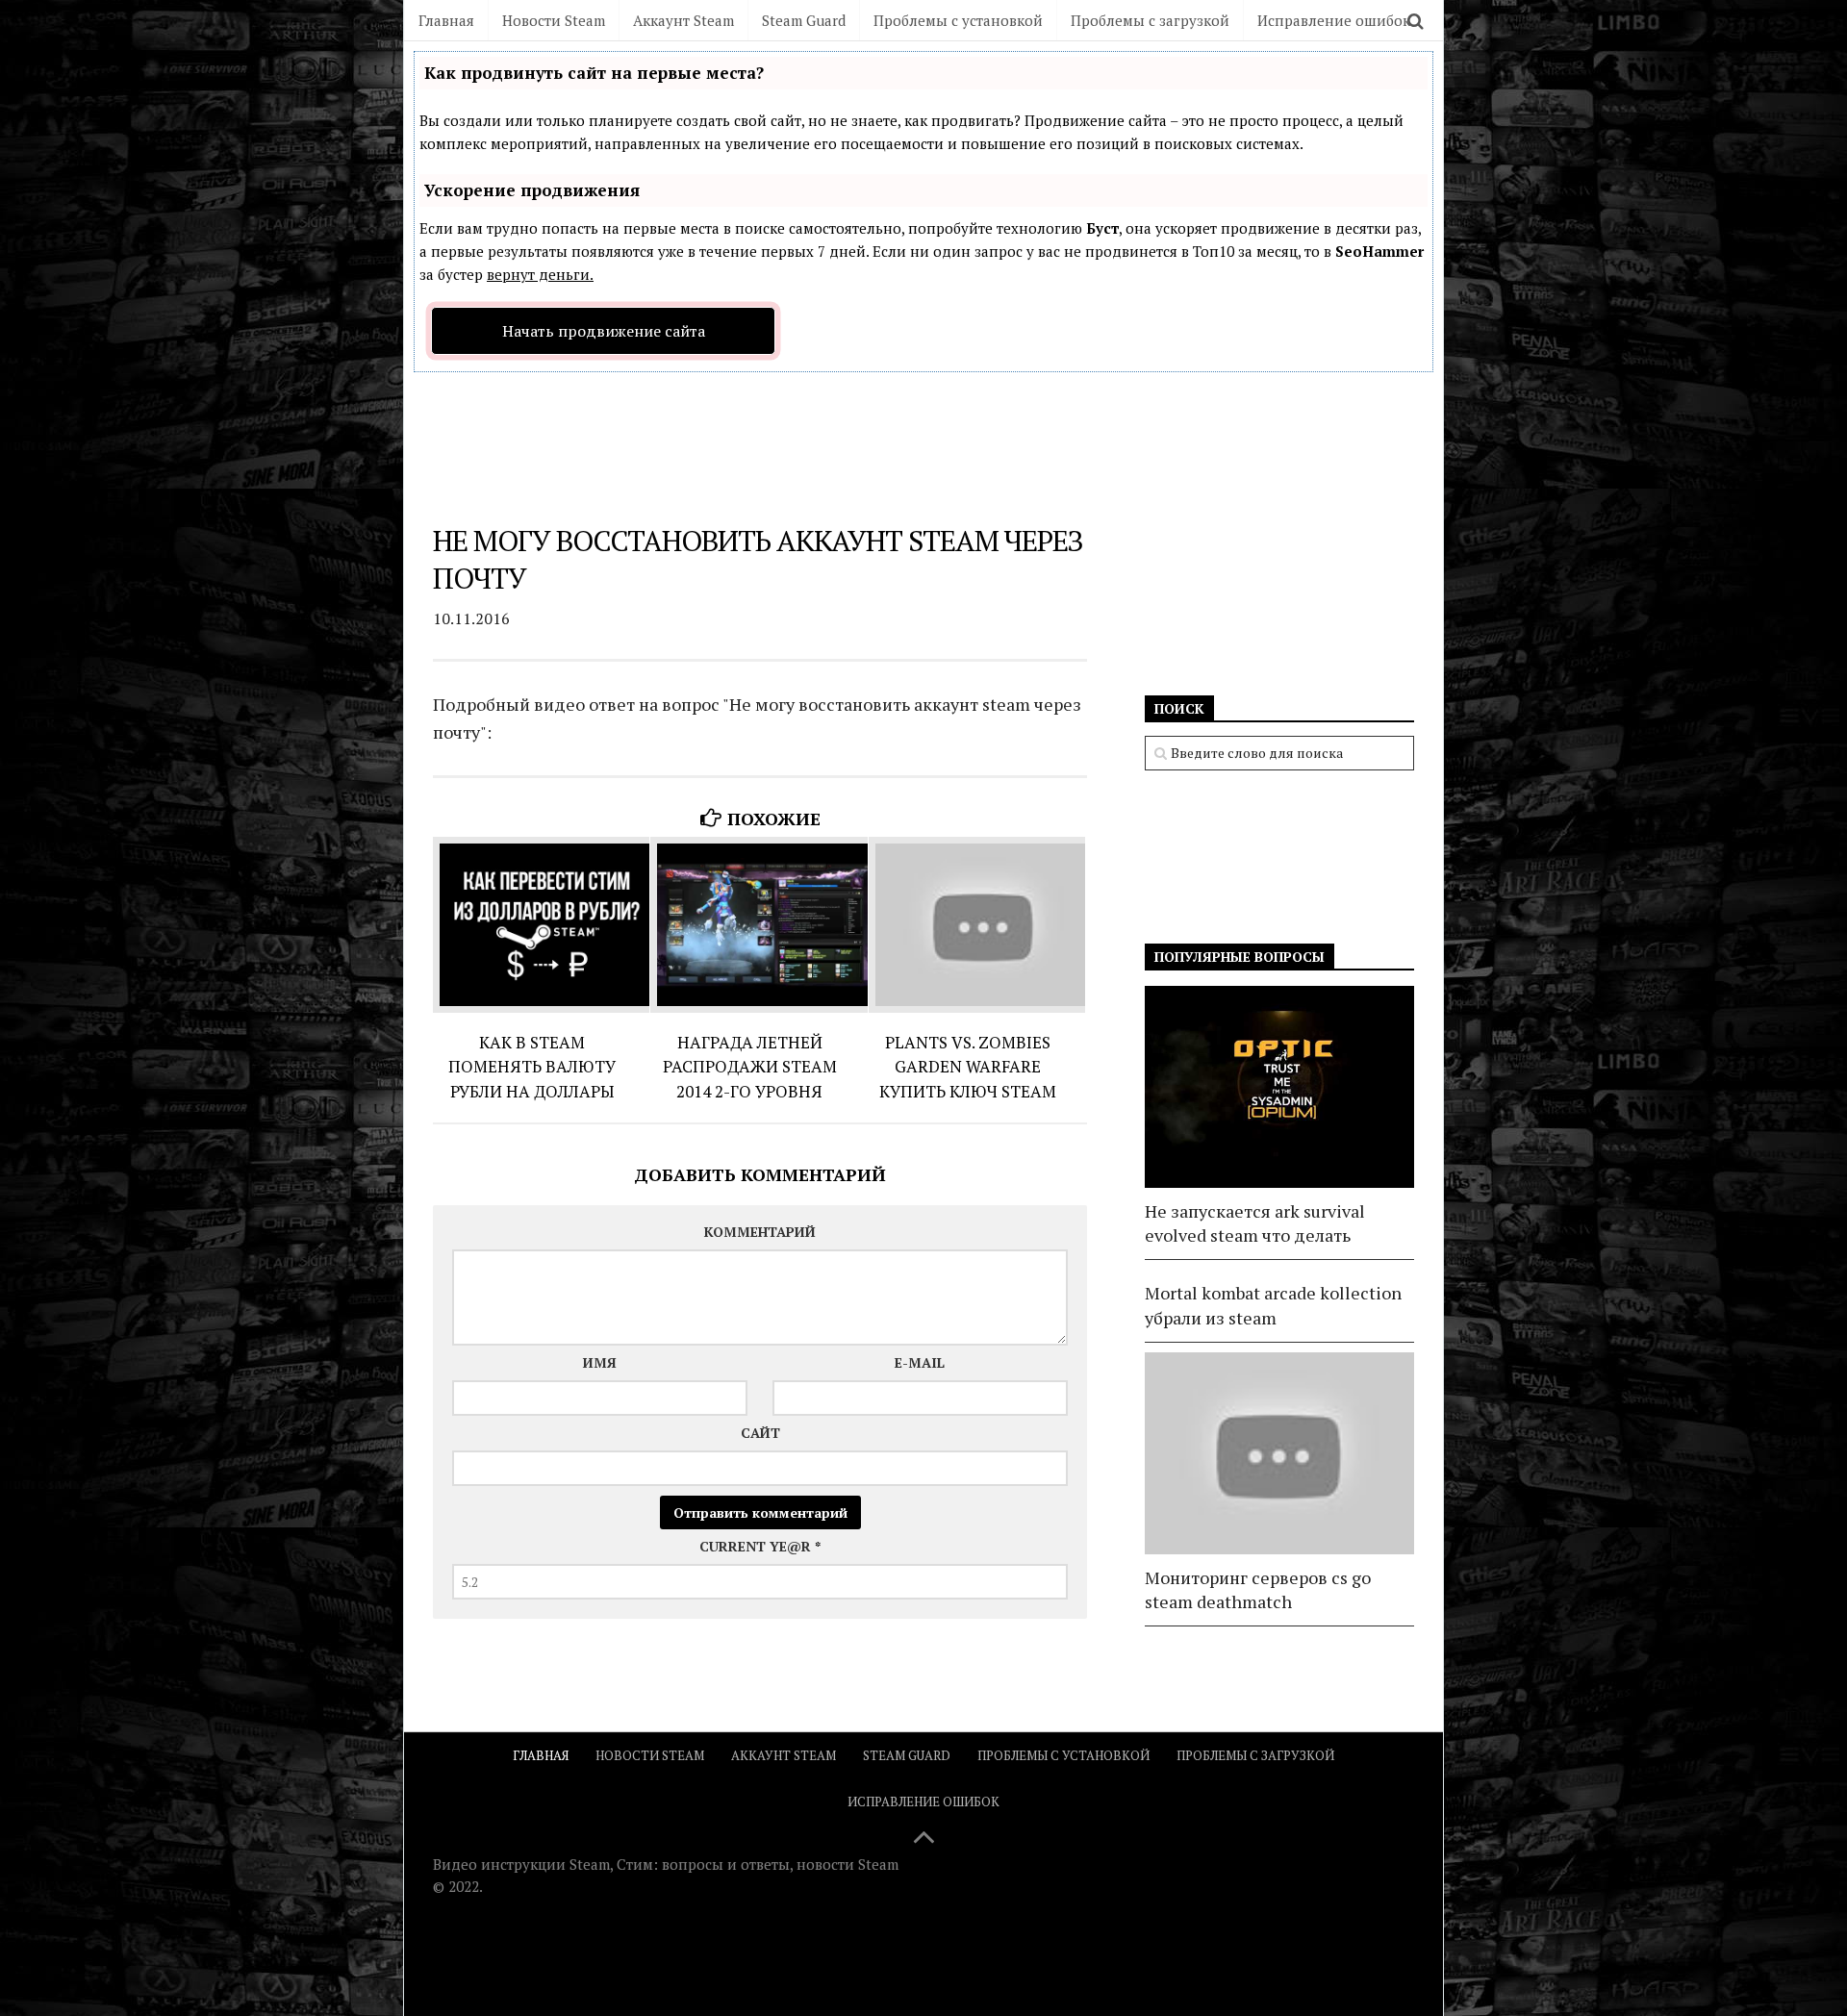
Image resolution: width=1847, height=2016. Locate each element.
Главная (446, 20)
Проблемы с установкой (958, 20)
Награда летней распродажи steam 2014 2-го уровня (750, 1067)
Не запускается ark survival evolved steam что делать (1255, 1223)
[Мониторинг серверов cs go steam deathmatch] (1279, 1453)
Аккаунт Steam (683, 20)
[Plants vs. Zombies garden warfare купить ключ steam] (977, 925)
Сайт (760, 1433)
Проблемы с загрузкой (1150, 20)
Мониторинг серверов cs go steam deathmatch (1258, 1589)
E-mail (920, 1362)
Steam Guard (804, 20)
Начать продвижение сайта (604, 331)
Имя (600, 1362)
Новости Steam (554, 20)
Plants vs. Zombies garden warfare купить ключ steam (968, 1067)
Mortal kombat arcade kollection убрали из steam (1273, 1305)
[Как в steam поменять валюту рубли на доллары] (541, 925)
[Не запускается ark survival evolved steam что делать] (1279, 1087)
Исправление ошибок (1334, 20)
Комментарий (760, 1232)
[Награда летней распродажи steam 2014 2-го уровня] (759, 925)
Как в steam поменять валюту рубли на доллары (532, 1067)
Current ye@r (760, 1546)
